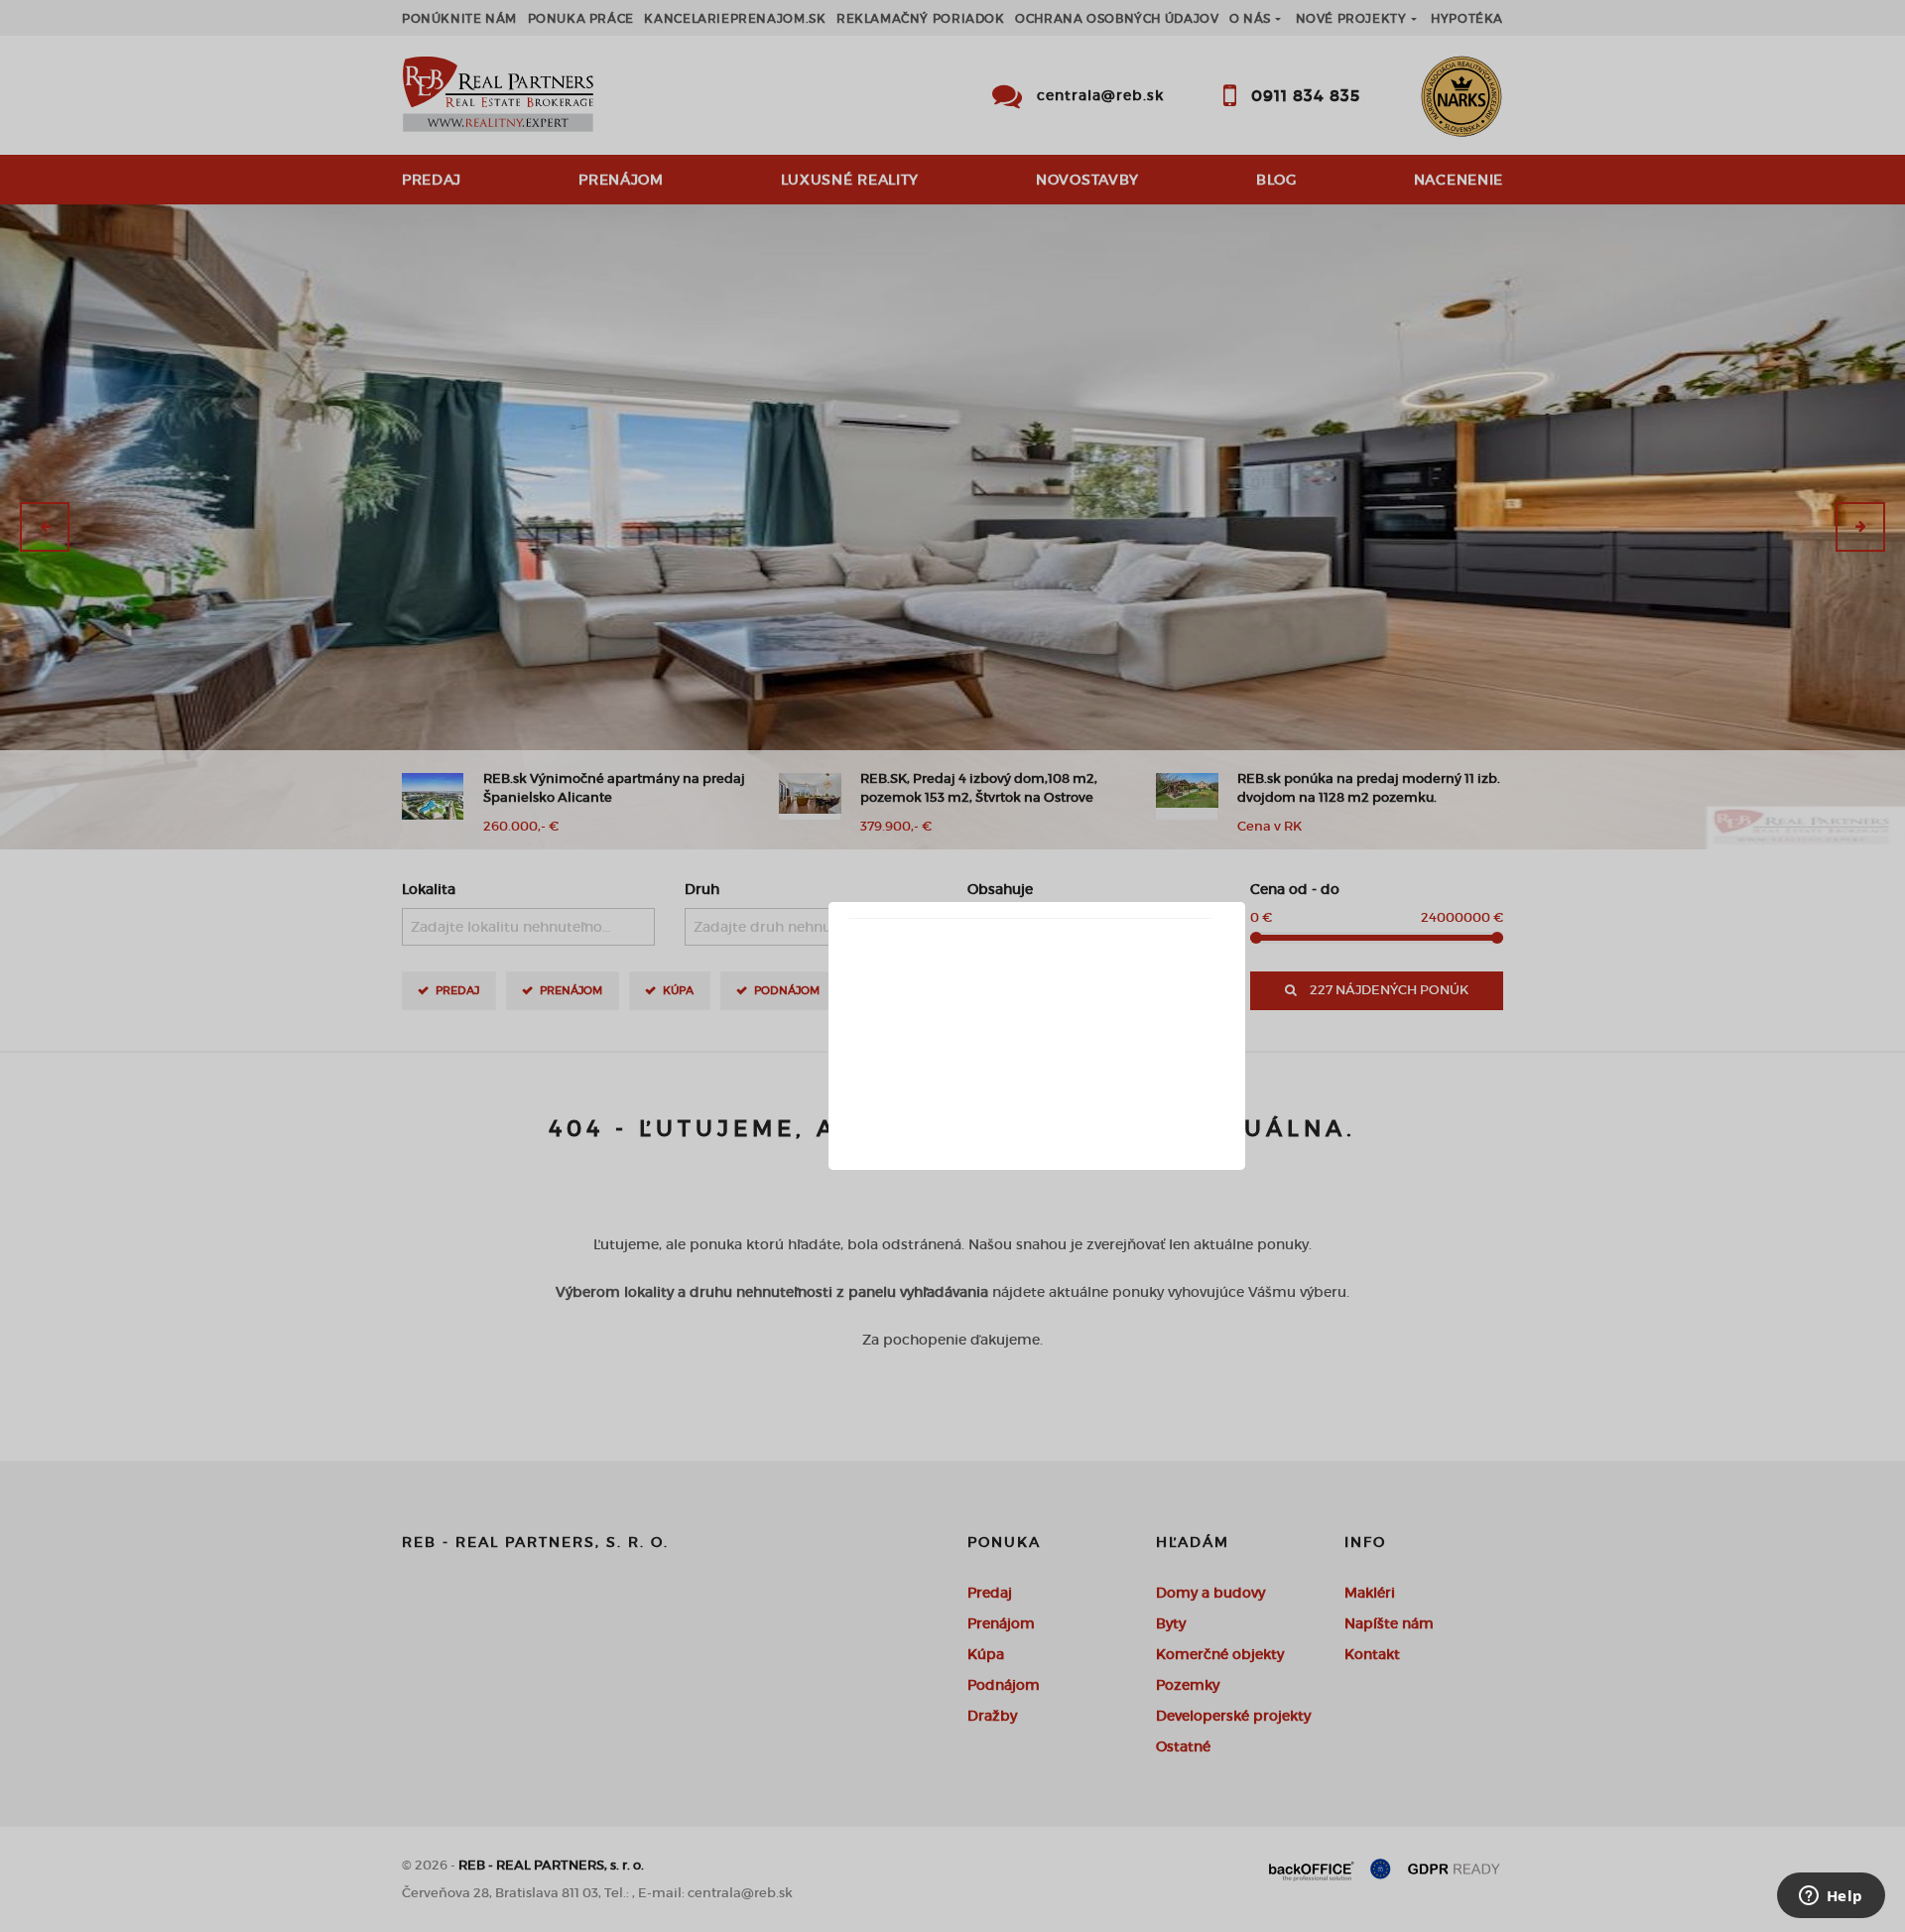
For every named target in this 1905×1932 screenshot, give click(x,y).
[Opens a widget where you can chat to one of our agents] (1831, 1897)
